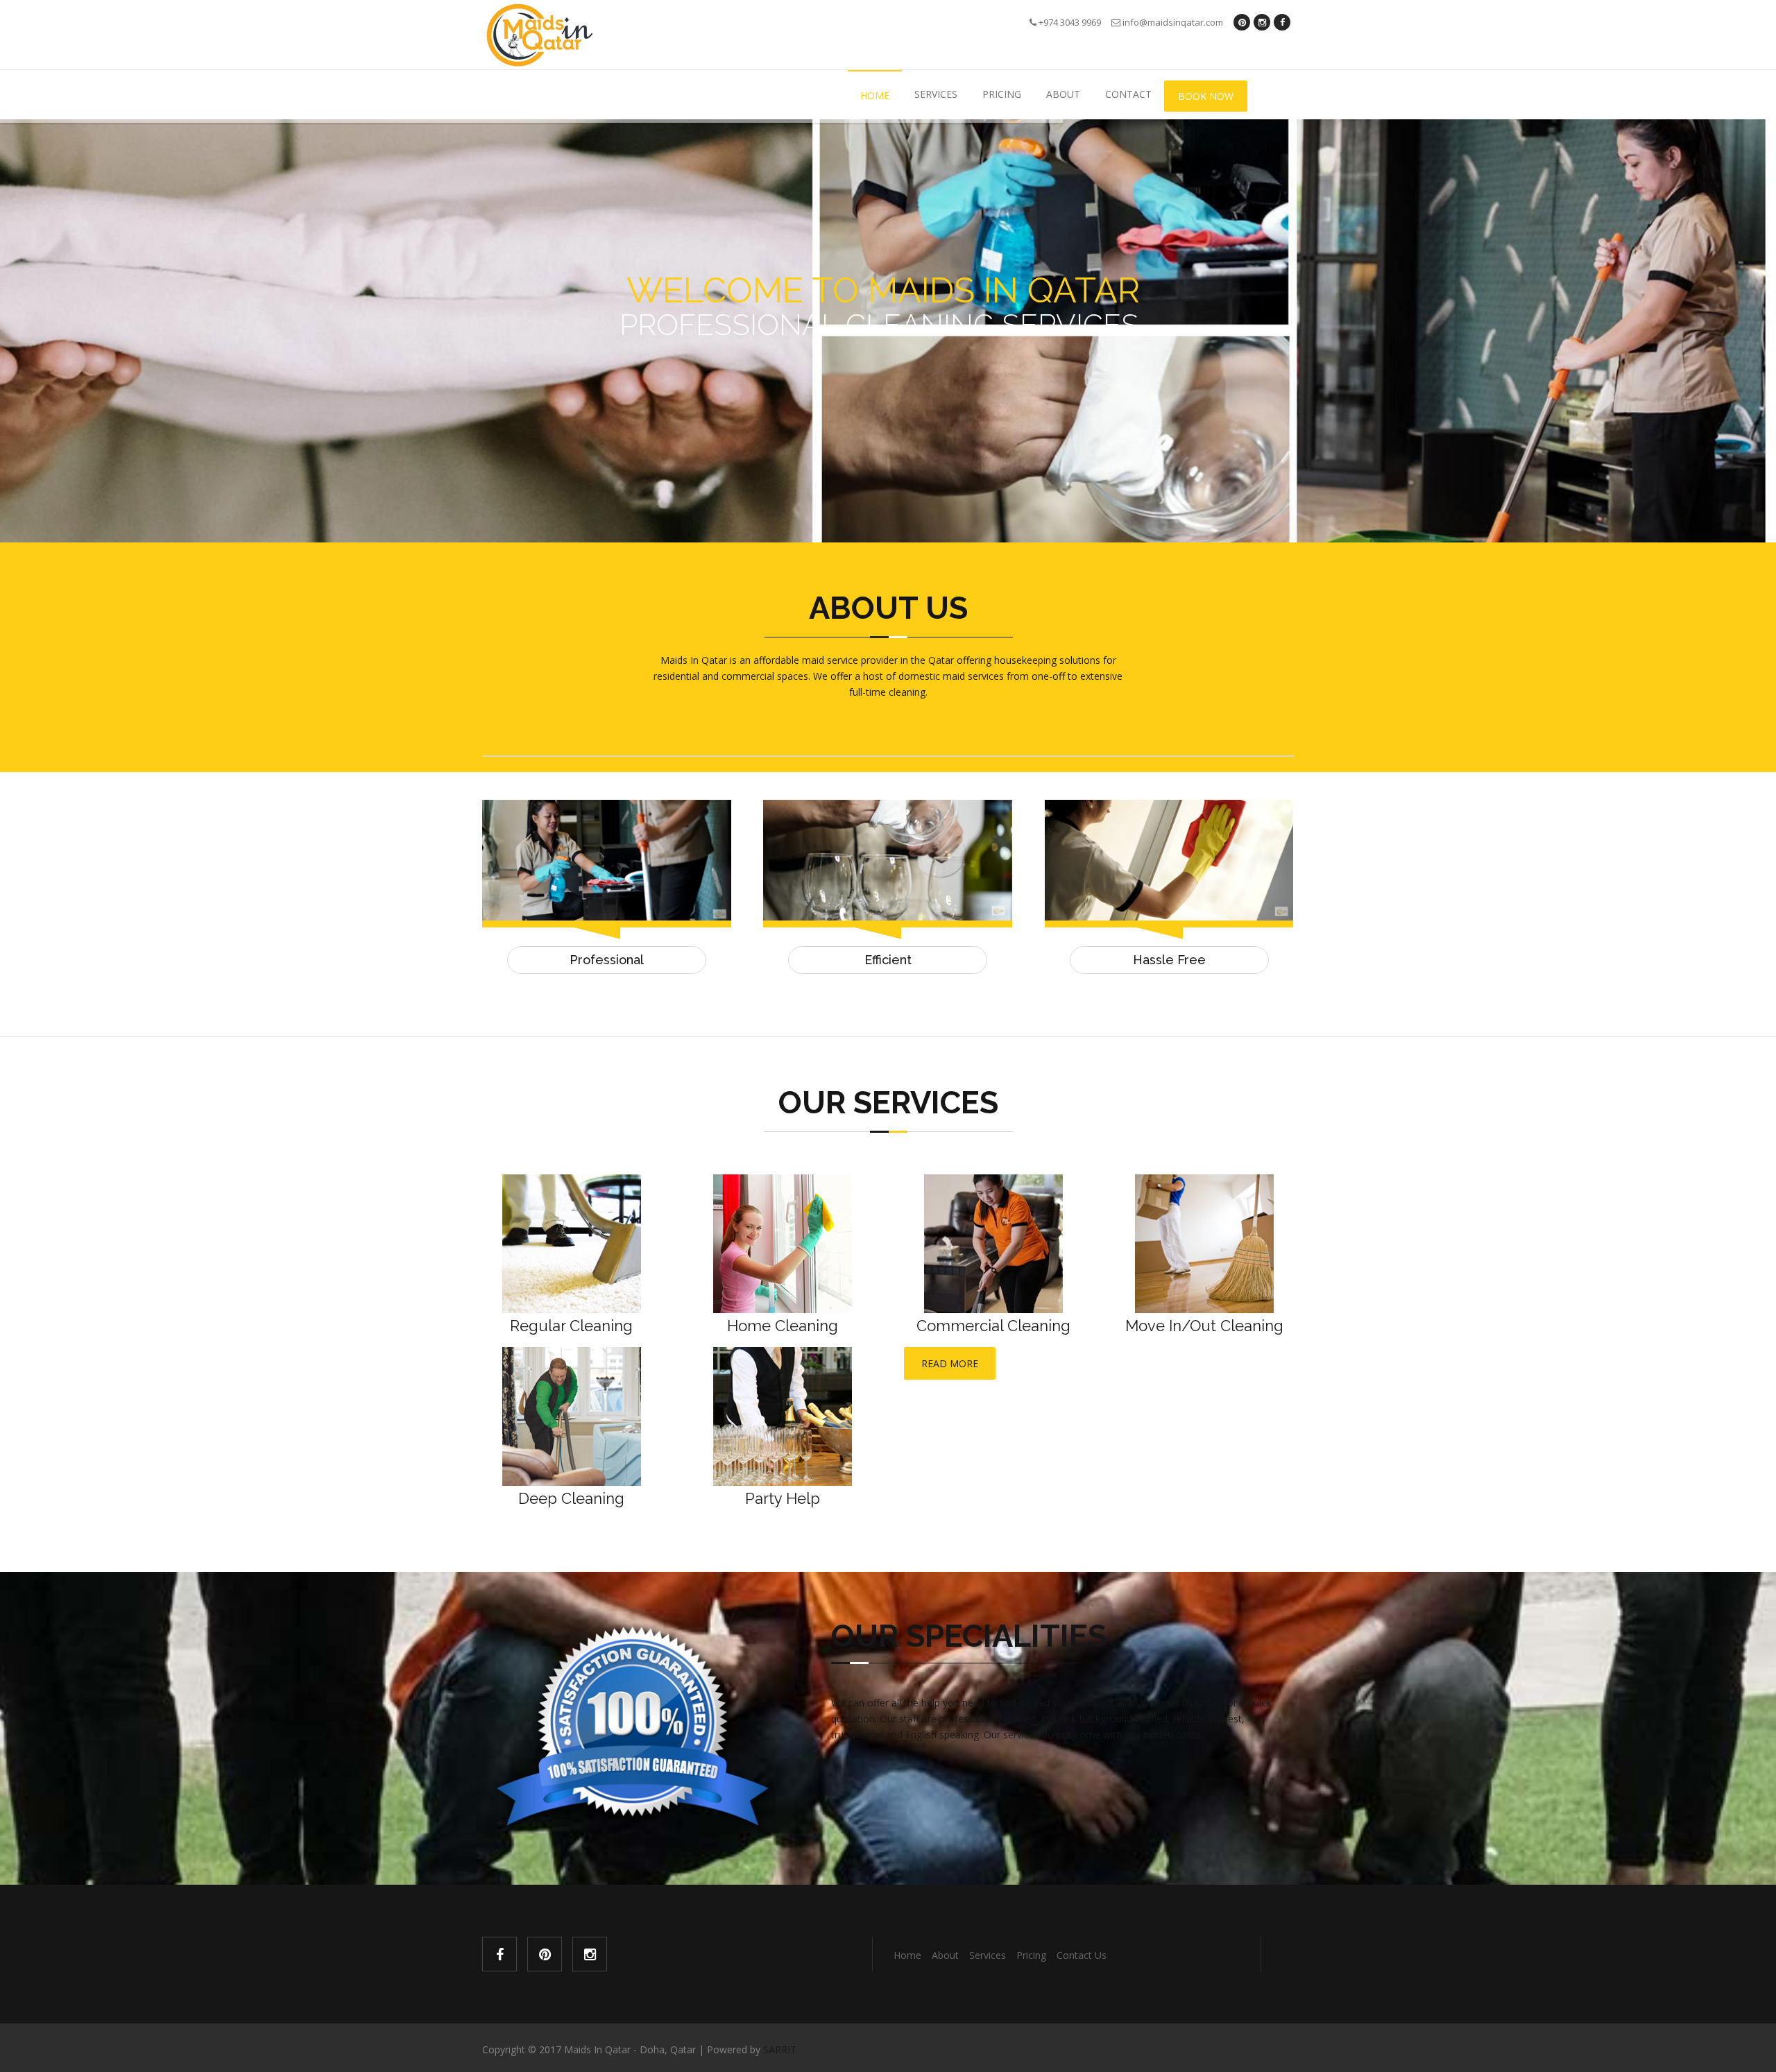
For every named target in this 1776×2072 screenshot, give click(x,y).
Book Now (1206, 96)
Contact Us (1082, 1955)
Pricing (1002, 94)
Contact (1128, 94)
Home (875, 95)
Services (936, 94)
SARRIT (780, 2049)
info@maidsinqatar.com (1172, 22)
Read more (950, 1363)
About (1063, 94)
